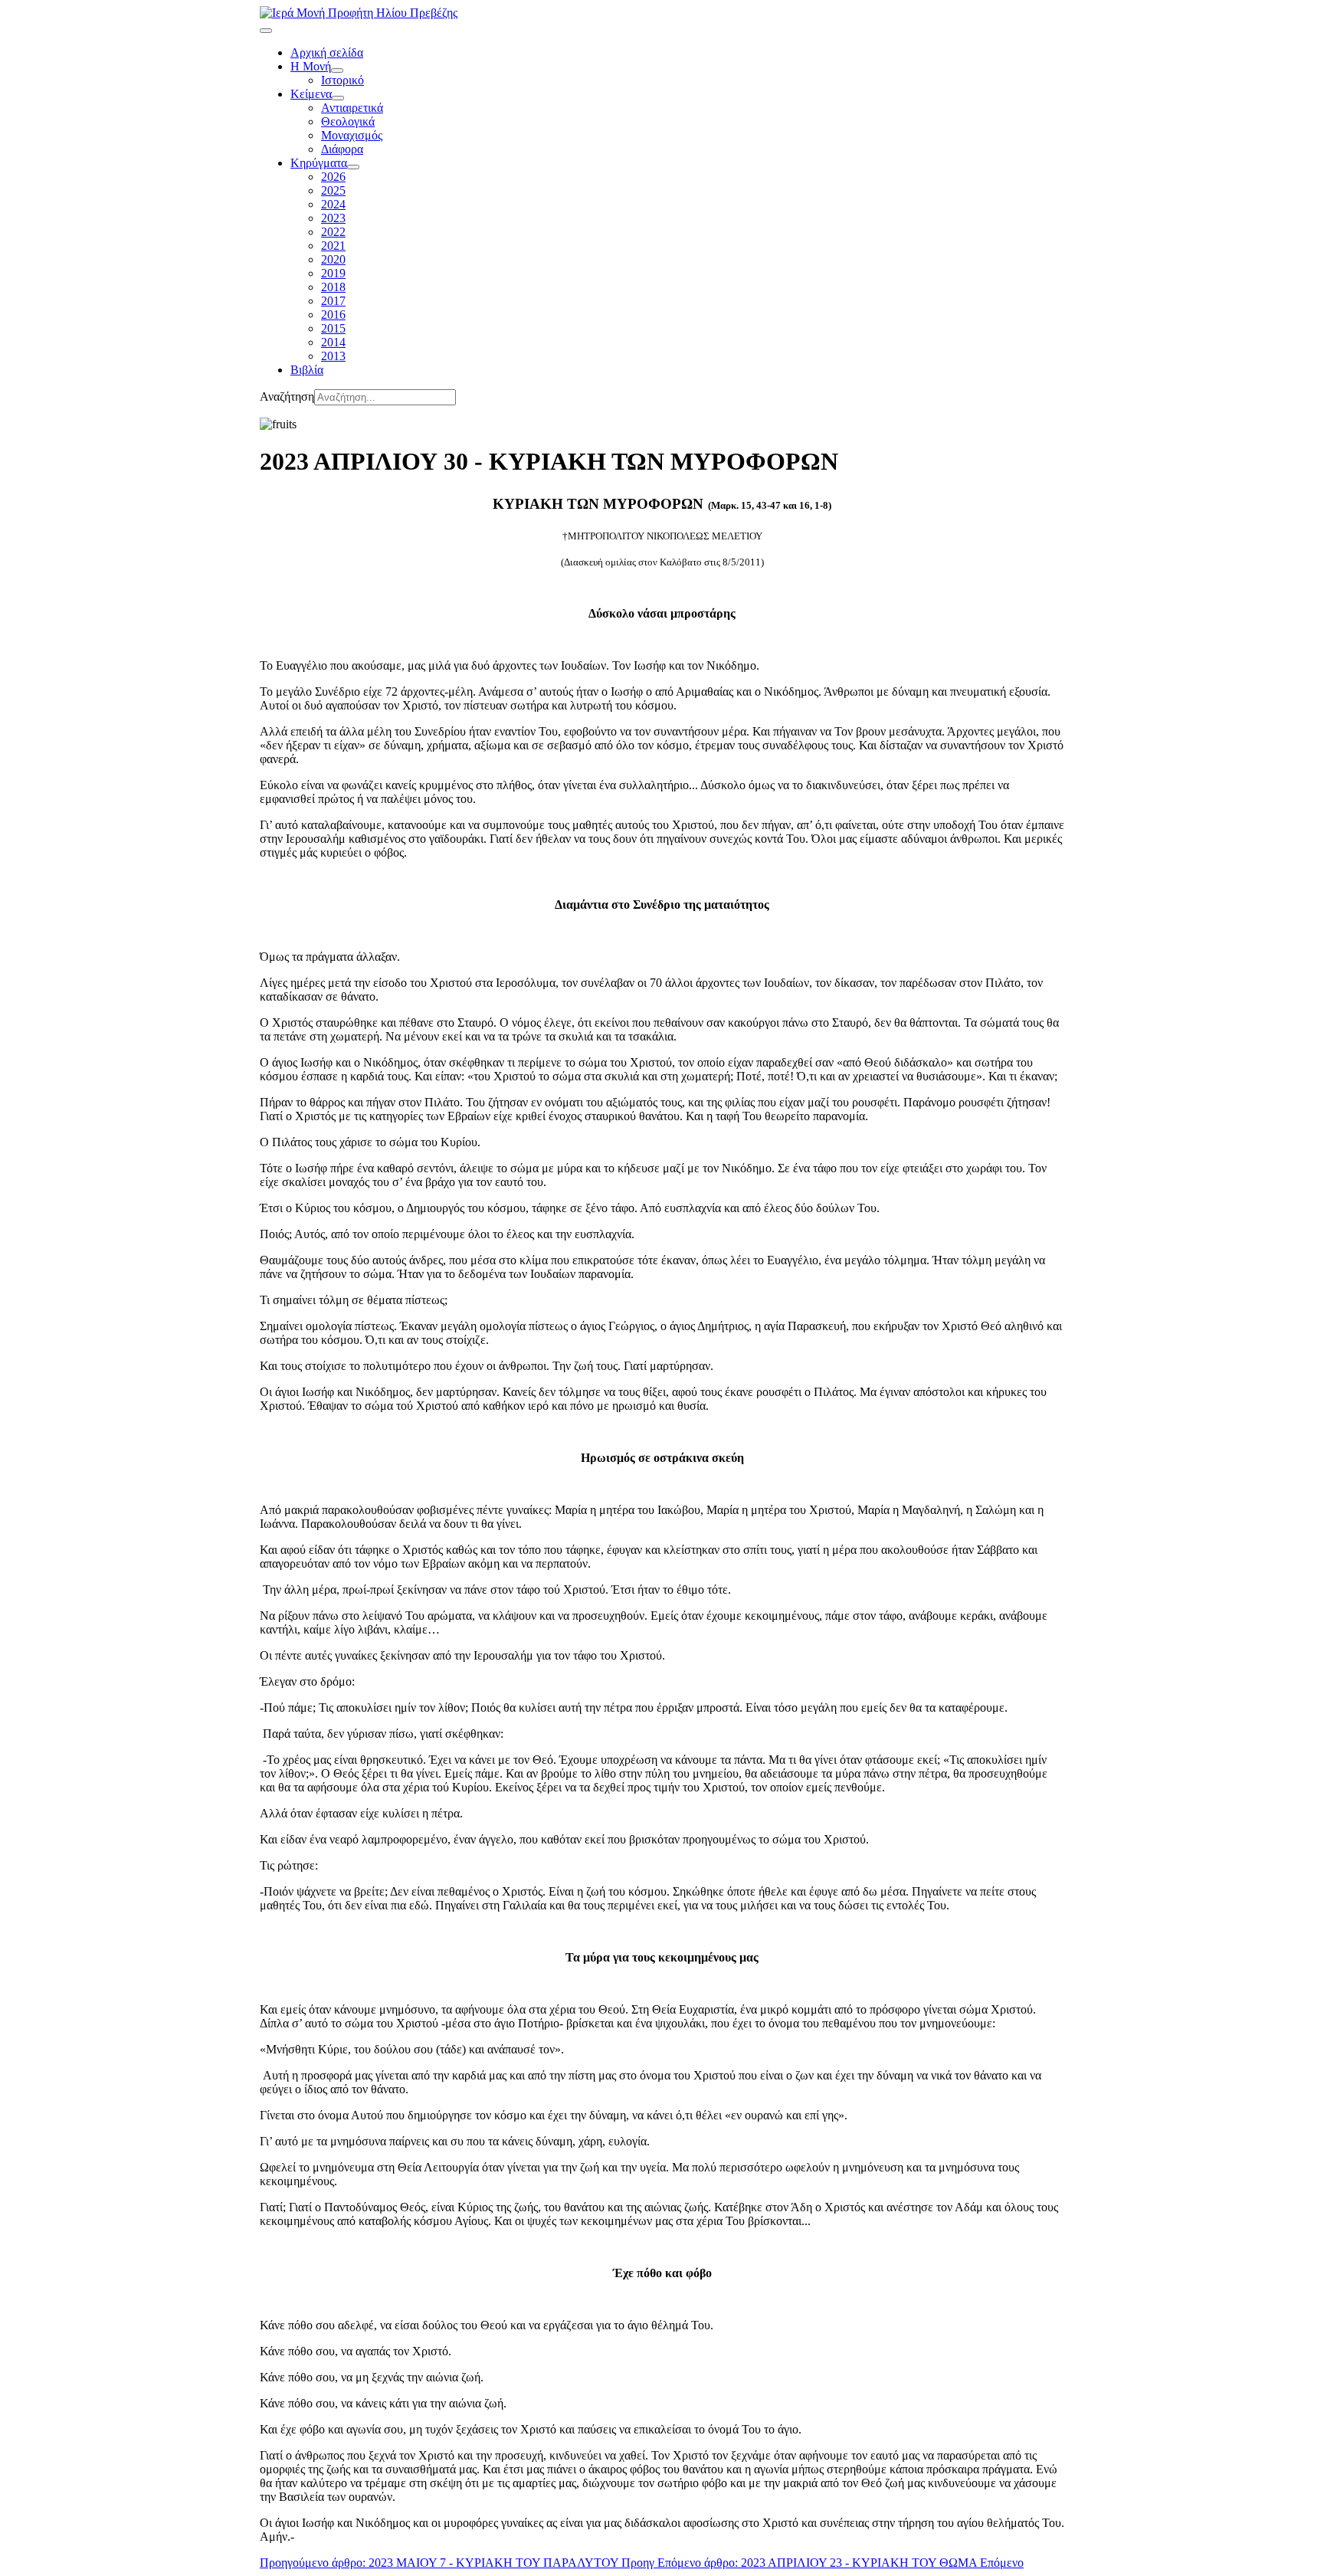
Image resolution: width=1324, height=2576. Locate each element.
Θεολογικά (348, 121)
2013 (333, 356)
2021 (333, 246)
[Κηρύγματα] (353, 167)
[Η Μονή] (337, 70)
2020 (333, 259)
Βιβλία (307, 370)
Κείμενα (311, 94)
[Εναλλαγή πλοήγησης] (266, 31)
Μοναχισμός (352, 135)
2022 (333, 232)
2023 (333, 218)
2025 (333, 190)
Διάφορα (342, 149)
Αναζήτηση (287, 397)
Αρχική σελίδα (327, 52)
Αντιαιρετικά (352, 108)
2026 (333, 177)
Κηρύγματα (319, 163)
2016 (333, 315)
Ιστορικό (342, 80)
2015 (333, 328)
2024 (333, 204)
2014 (333, 342)
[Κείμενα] (338, 98)
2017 (333, 301)
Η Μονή (311, 66)
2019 (333, 273)
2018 (333, 287)
